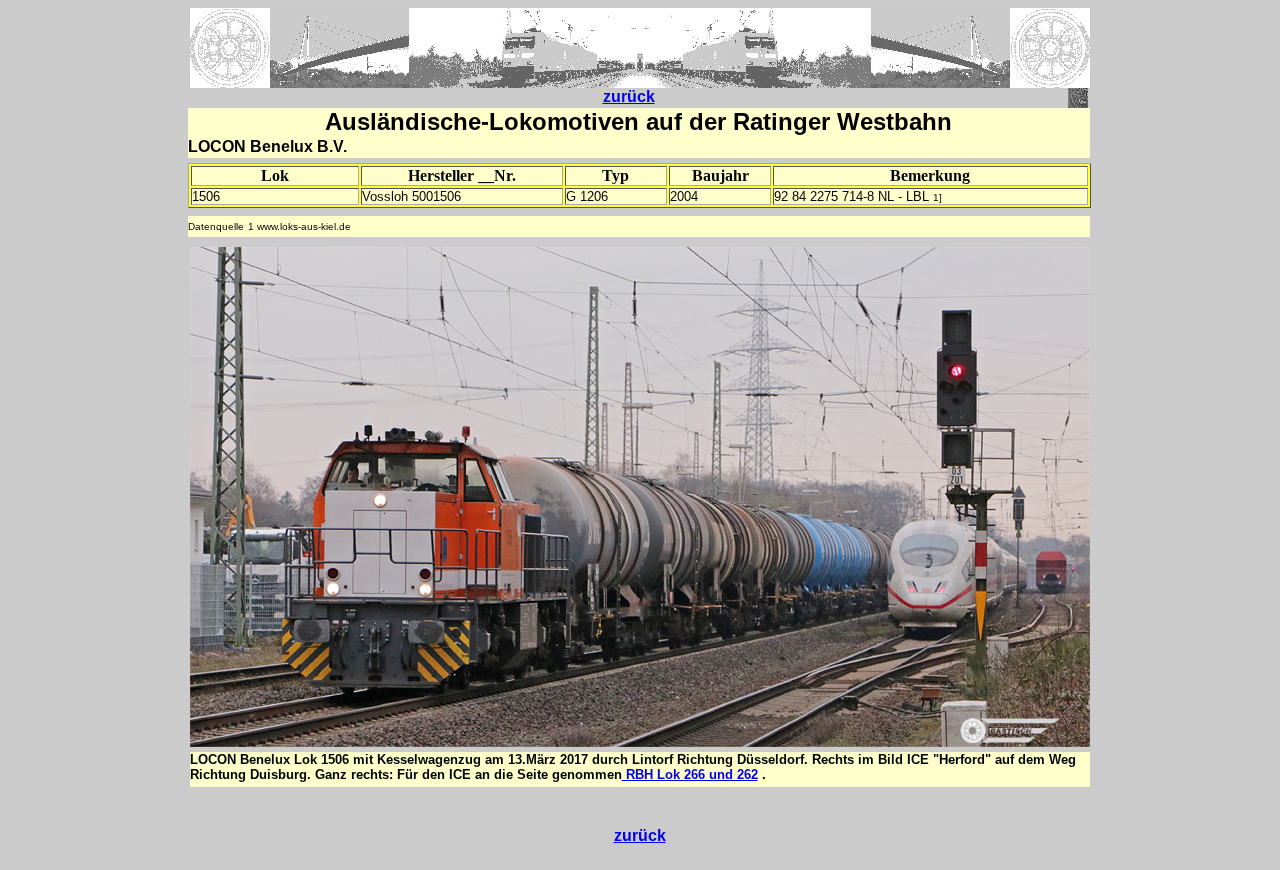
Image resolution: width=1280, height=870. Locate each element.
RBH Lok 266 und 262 (690, 774)
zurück (629, 96)
